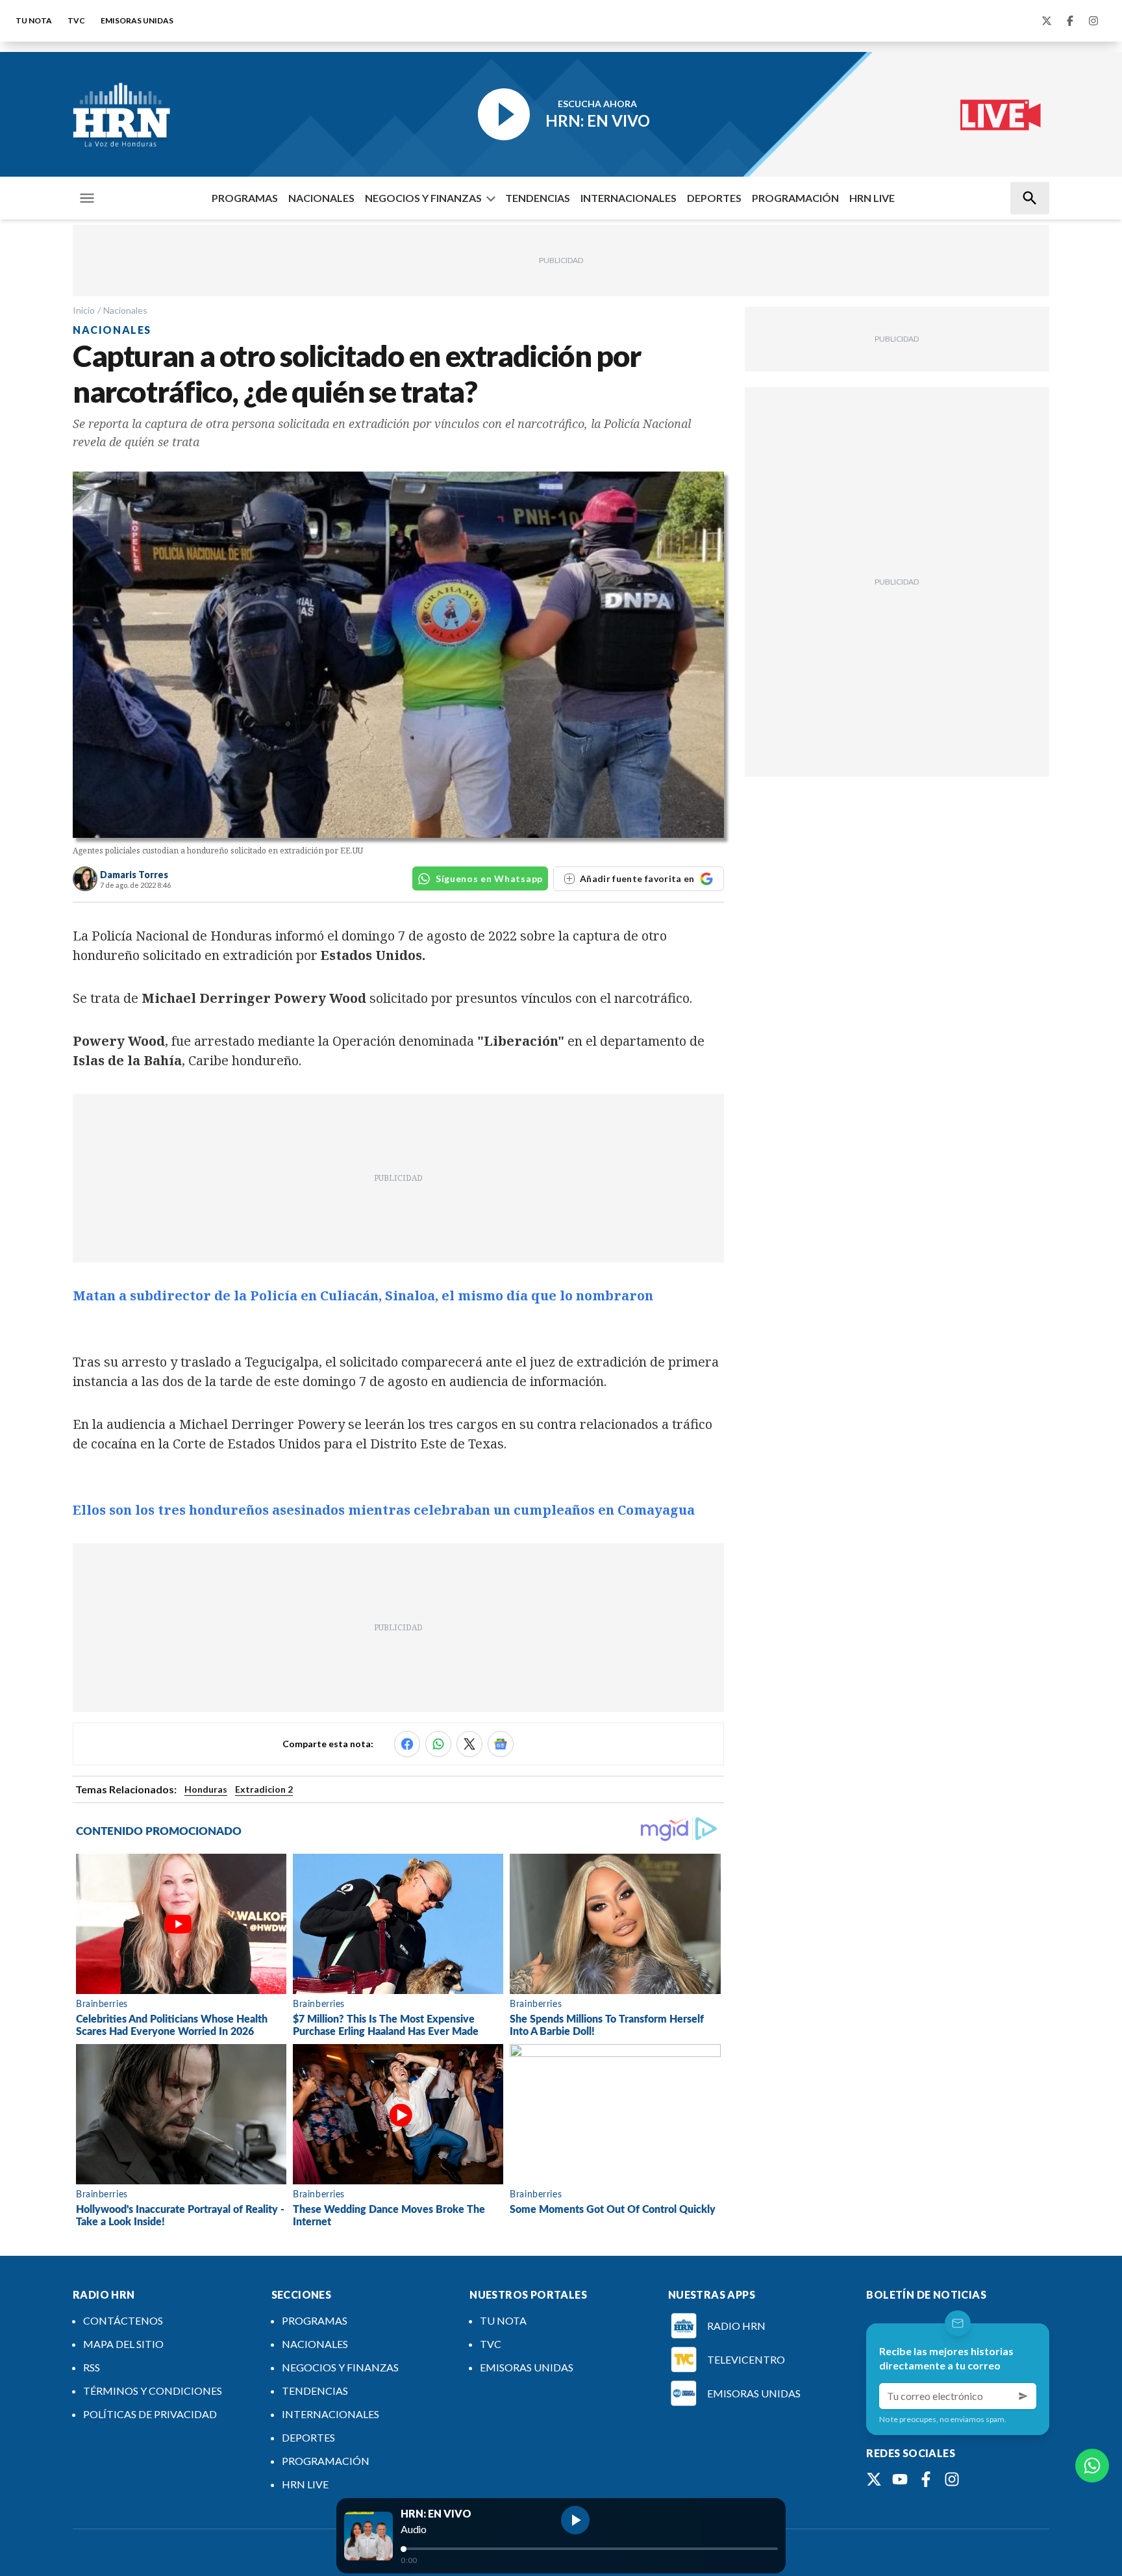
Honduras (206, 1789)
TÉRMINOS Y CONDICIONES (153, 2391)
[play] (575, 2520)
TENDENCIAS (538, 198)
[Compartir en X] (469, 1744)
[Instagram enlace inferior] (952, 2479)
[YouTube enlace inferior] (900, 2479)
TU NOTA (34, 20)
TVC (76, 20)
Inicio (84, 310)
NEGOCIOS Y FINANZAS (423, 198)
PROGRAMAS (245, 198)
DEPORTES (714, 198)
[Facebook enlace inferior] (926, 2479)
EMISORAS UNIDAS (137, 20)
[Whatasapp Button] (1092, 2466)
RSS (92, 2367)
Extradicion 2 (264, 1789)
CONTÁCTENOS (123, 2320)
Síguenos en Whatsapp (489, 878)
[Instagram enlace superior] (1093, 21)
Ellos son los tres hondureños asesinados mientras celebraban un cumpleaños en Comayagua (384, 1510)
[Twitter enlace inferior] (874, 2479)
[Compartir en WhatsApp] (438, 1744)
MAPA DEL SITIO (123, 2344)
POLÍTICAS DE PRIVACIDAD (150, 2414)
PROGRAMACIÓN (795, 198)
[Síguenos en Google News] (501, 1744)
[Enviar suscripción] (1023, 2396)
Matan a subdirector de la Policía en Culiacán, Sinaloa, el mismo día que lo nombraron (363, 1295)
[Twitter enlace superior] (1047, 21)
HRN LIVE (872, 198)
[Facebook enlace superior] (1070, 21)
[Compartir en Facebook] (407, 1744)
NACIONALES (321, 198)
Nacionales (125, 310)
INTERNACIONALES (629, 198)
